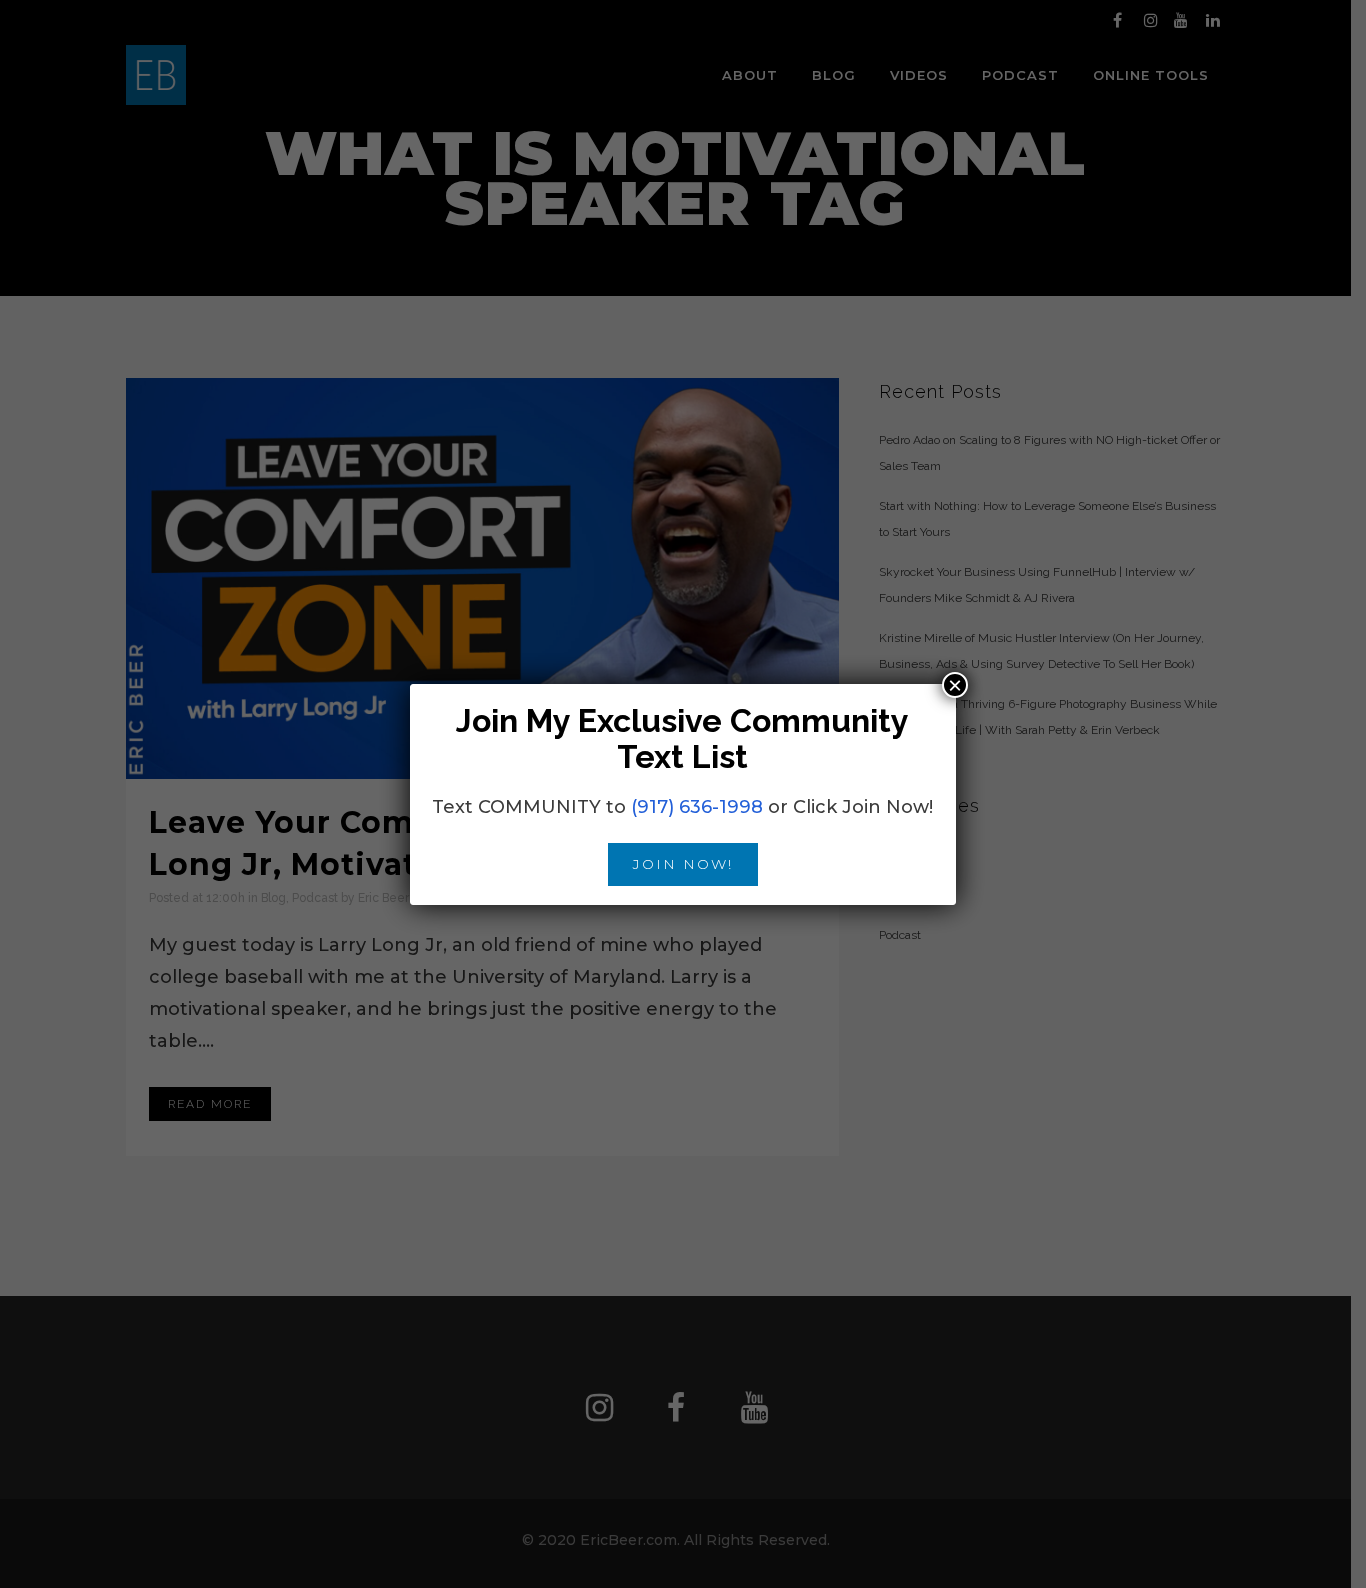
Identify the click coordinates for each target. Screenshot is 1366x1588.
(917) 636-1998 (697, 807)
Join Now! (683, 864)
